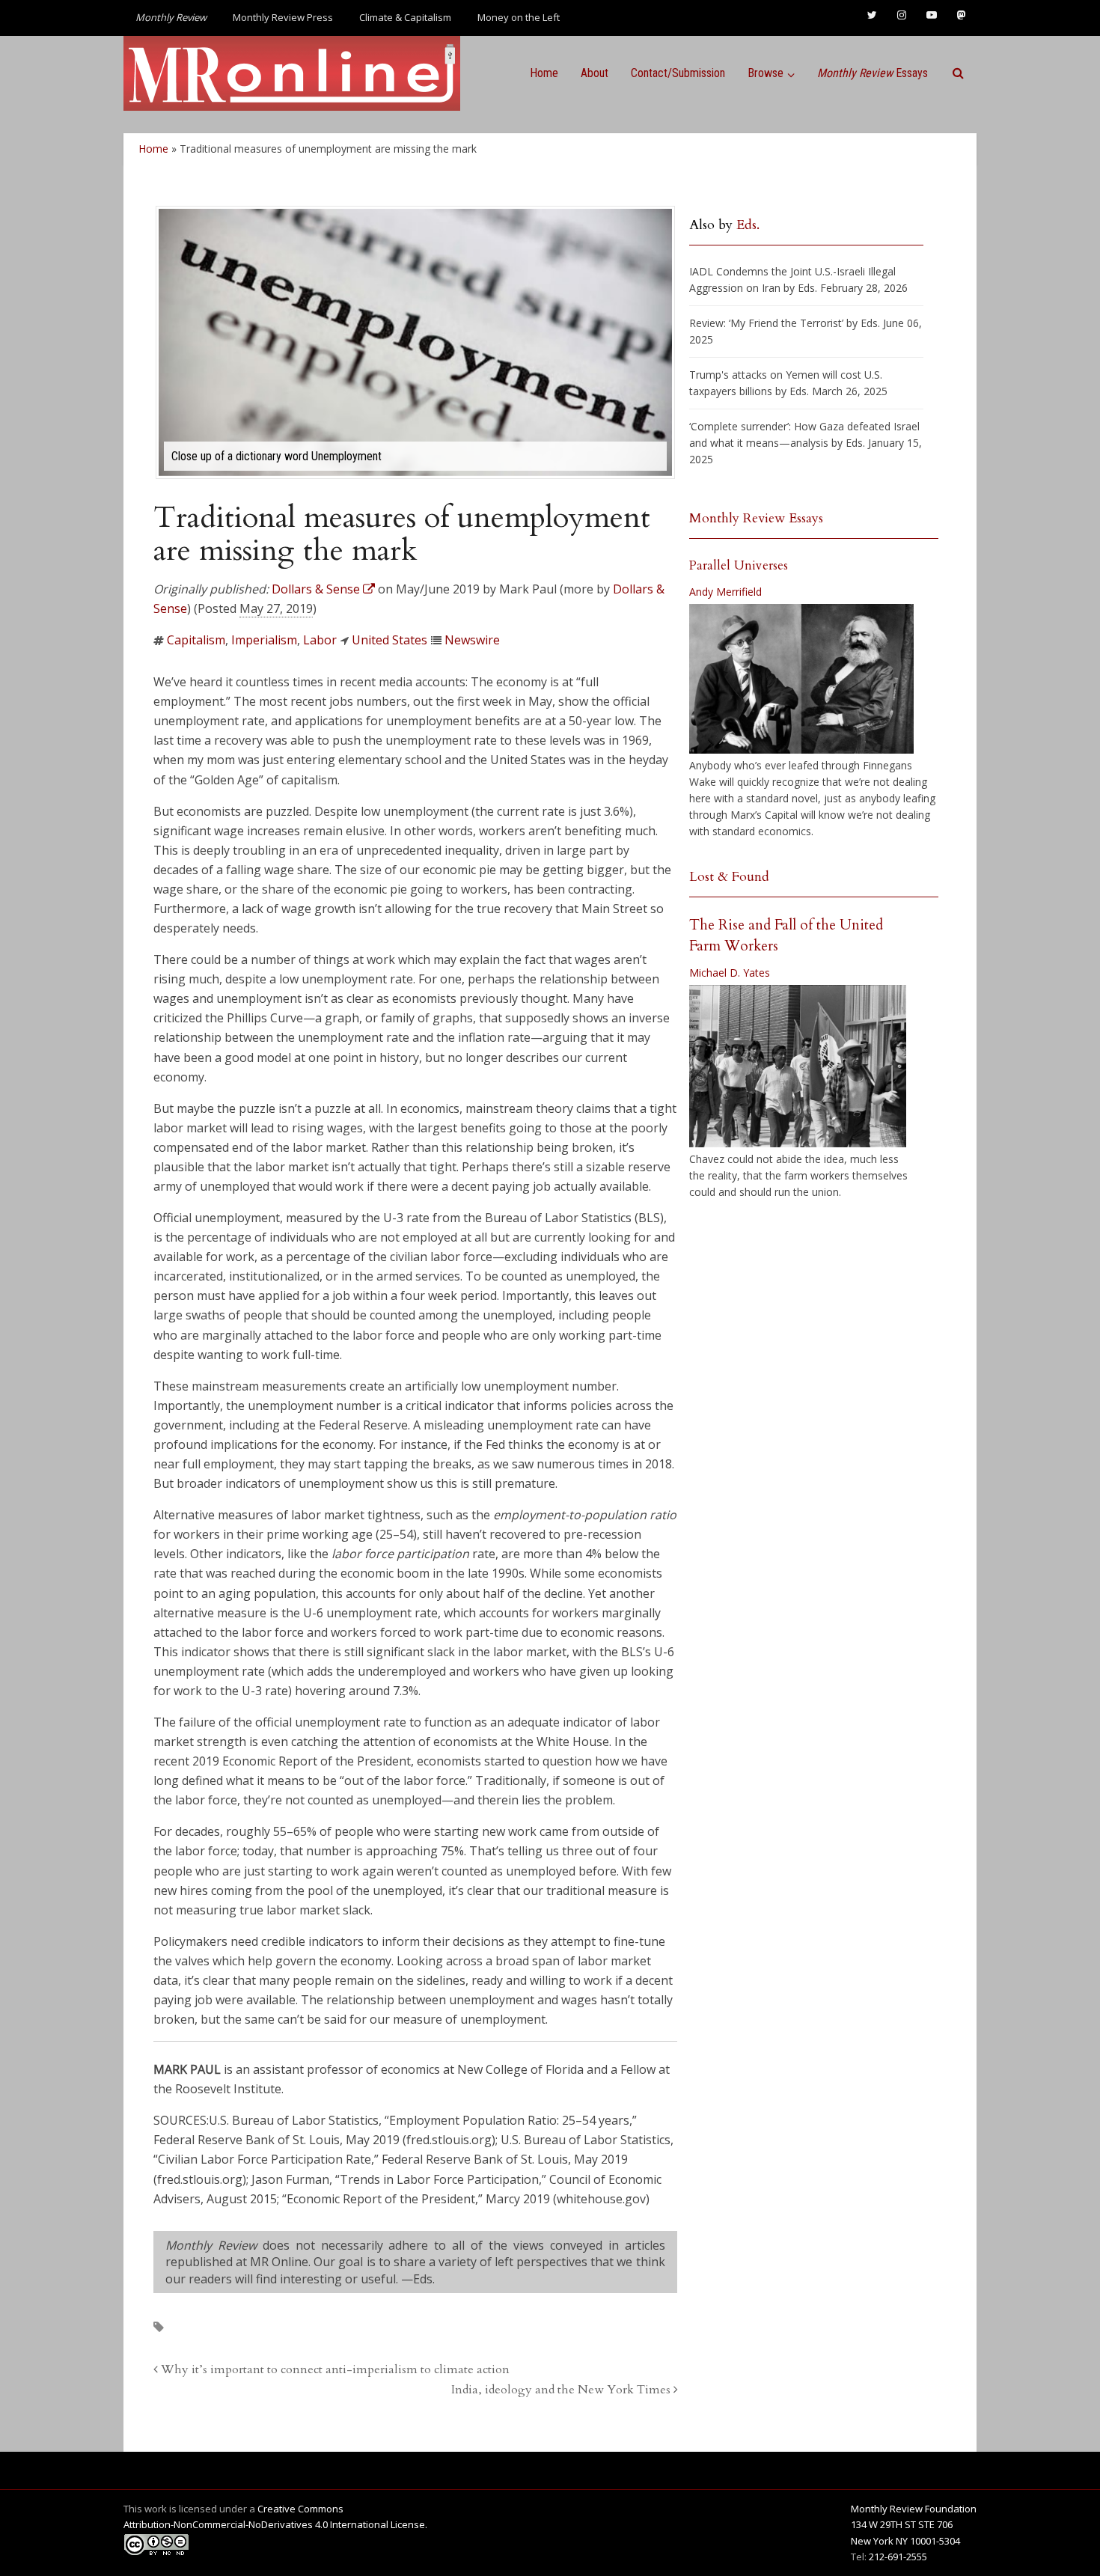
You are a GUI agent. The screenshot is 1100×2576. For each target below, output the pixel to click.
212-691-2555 (898, 2557)
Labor (320, 640)
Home (544, 73)
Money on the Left (519, 17)
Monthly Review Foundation (914, 2509)
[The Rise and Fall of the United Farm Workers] (798, 1066)
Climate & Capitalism (405, 17)
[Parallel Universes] (801, 679)
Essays (873, 73)
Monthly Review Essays (756, 518)
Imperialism (264, 640)
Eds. (748, 225)
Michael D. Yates (730, 973)
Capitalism (196, 640)
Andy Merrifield (725, 592)
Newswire (472, 640)
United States (389, 640)
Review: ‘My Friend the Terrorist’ (766, 323)
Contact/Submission (678, 73)
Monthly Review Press (283, 17)
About (595, 73)
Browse (766, 73)
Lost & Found (729, 877)
